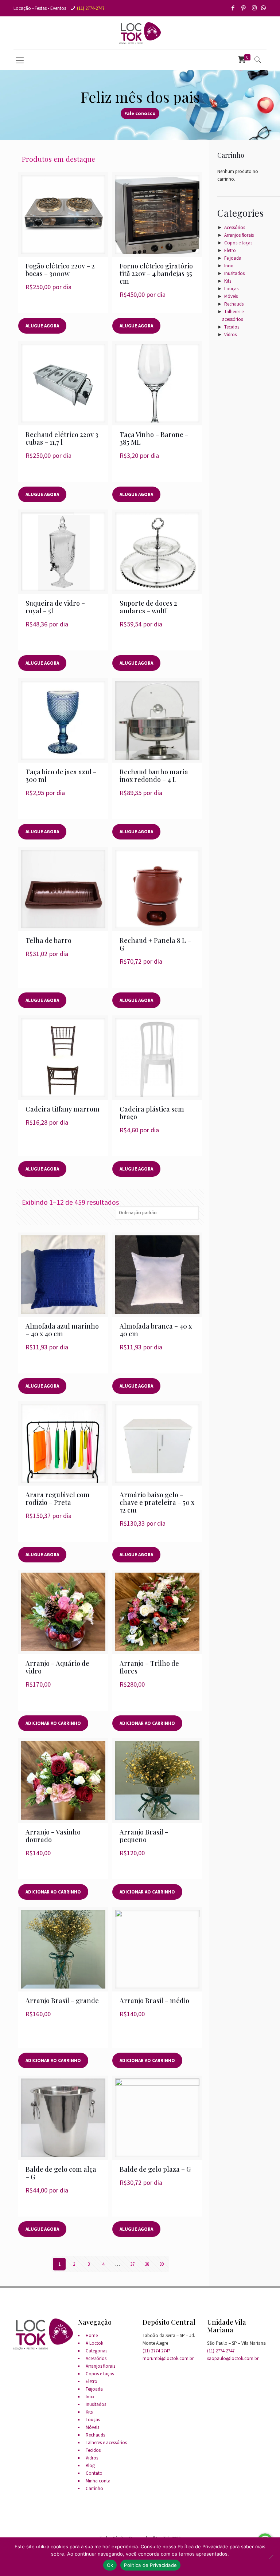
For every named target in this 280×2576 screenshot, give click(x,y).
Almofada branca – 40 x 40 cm (156, 1330)
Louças (231, 289)
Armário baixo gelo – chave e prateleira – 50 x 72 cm (157, 1502)
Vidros (230, 335)
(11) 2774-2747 (91, 8)
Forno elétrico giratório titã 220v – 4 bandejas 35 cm (156, 274)
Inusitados (234, 273)
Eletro (230, 250)
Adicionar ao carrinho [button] (53, 1723)
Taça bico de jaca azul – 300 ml (61, 776)
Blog (90, 2465)
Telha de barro (48, 940)
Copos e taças (238, 243)
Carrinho (94, 2488)
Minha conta (98, 2481)
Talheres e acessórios (106, 2443)
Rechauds (234, 304)
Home (92, 2335)
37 (132, 2264)
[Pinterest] (244, 8)
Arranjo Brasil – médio (154, 2001)
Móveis (231, 296)
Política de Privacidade (150, 2565)
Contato (94, 2473)
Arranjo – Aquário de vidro (57, 1667)
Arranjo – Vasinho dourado (53, 1836)
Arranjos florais (239, 235)
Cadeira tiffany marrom (63, 1109)
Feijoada (233, 258)
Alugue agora (42, 326)
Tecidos (232, 327)
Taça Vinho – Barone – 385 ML (154, 438)
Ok (110, 2565)
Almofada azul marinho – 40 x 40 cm (62, 1330)
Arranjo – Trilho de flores (149, 1667)
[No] (271, 2557)
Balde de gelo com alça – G (61, 2173)
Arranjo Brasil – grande (62, 2001)
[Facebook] (234, 8)
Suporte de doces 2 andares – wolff (148, 607)
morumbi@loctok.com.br (168, 2358)
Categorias (96, 2351)
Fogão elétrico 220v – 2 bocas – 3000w (60, 270)
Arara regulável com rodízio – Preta (58, 1499)
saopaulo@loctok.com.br (233, 2358)
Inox (229, 266)
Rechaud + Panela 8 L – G (155, 944)
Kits (228, 281)
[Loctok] (140, 33)
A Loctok (94, 2343)
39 (162, 2264)
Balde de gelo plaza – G (155, 2169)
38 (147, 2264)
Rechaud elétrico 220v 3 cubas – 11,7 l (62, 438)
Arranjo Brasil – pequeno (144, 1836)
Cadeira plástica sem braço (152, 1113)
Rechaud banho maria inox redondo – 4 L (154, 776)
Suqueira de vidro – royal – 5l (55, 607)
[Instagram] (255, 8)
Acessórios (235, 227)
